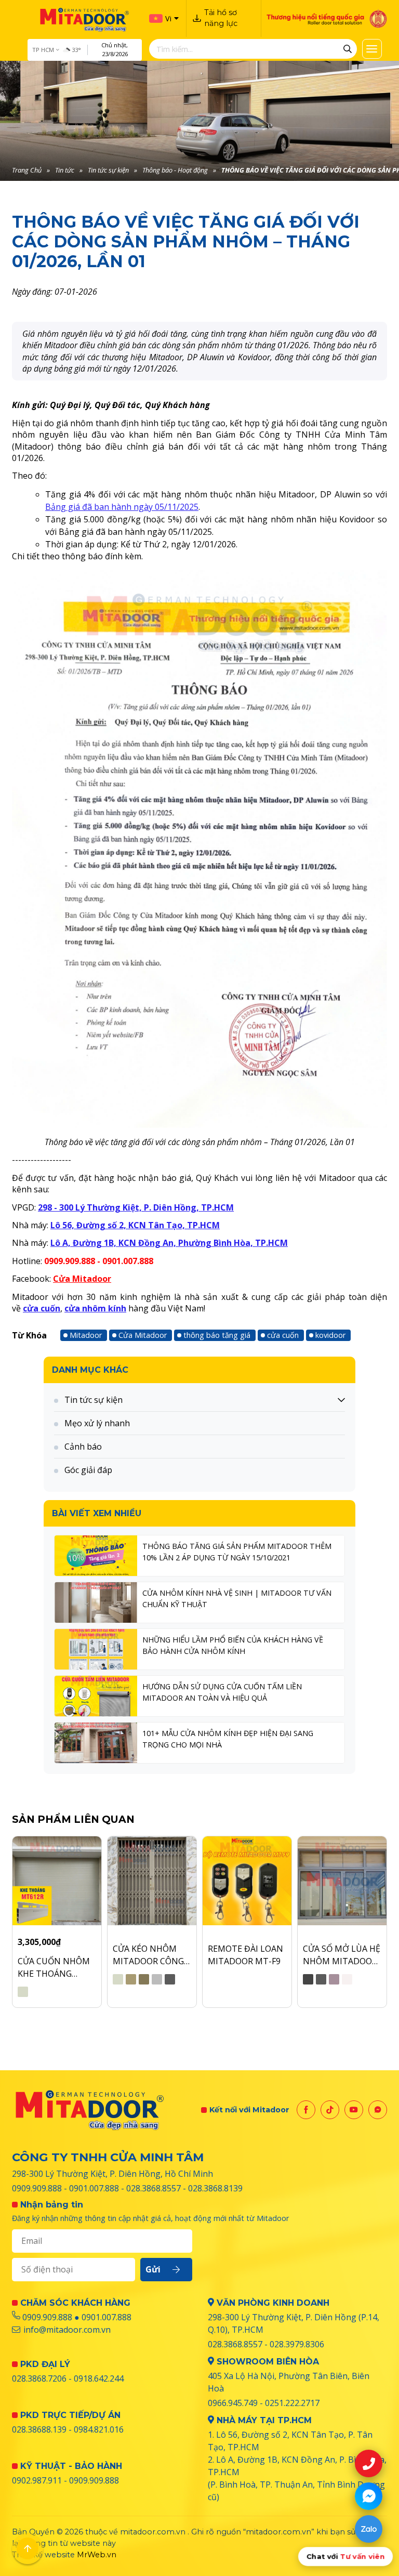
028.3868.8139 (215, 2188)
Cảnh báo (83, 1447)
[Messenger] (378, 2110)
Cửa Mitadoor (82, 1279)
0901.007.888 (94, 2188)
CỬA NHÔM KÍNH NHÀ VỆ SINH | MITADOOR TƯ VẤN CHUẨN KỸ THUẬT (237, 1599)
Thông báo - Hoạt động (175, 170)
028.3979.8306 (297, 2344)
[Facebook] (306, 2110)
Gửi (153, 2269)
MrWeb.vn (97, 2555)
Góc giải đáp (88, 1470)
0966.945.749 (233, 2403)
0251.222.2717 (292, 2403)
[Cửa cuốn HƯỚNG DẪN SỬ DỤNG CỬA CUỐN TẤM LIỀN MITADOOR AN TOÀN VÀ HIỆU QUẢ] (96, 1696)
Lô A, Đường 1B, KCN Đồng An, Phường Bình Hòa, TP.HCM (169, 1243)
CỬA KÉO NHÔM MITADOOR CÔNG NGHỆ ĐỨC (148, 1955)
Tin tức (65, 170)
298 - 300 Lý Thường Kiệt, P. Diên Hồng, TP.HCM (136, 1207)
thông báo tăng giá (217, 1335)
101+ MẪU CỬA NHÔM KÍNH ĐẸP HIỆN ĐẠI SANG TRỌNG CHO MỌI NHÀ (228, 1739)
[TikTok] (330, 2110)
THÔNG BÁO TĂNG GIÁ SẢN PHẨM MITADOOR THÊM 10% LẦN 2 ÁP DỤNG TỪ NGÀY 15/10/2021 (237, 1552)
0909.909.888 (37, 2188)
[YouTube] (354, 2110)
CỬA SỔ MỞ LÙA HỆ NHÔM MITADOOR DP (342, 1955)
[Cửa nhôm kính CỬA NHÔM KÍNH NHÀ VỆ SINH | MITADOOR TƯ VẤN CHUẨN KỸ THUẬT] (96, 1602)
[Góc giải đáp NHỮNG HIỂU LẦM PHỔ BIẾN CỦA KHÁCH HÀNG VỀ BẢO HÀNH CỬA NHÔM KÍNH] (96, 1649)
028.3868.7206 (39, 2378)
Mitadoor (86, 1335)
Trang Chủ (27, 170)
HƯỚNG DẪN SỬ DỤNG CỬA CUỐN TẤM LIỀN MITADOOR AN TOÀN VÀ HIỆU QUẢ (222, 1692)
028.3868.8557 (154, 2188)
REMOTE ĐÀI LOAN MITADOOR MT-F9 (245, 1955)
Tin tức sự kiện (108, 170)
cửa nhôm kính (95, 1308)
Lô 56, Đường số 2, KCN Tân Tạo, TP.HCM (135, 1225)
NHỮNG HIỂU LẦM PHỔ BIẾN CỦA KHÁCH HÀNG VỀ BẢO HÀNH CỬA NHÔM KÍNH (233, 1645)
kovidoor (330, 1335)
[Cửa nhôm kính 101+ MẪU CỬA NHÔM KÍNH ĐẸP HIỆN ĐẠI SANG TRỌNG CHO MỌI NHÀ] (96, 1743)
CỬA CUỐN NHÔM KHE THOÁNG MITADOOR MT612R (54, 1968)
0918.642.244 (99, 2378)
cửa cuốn (42, 1308)
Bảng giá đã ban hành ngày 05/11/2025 (122, 507)
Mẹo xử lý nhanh (97, 1423)
